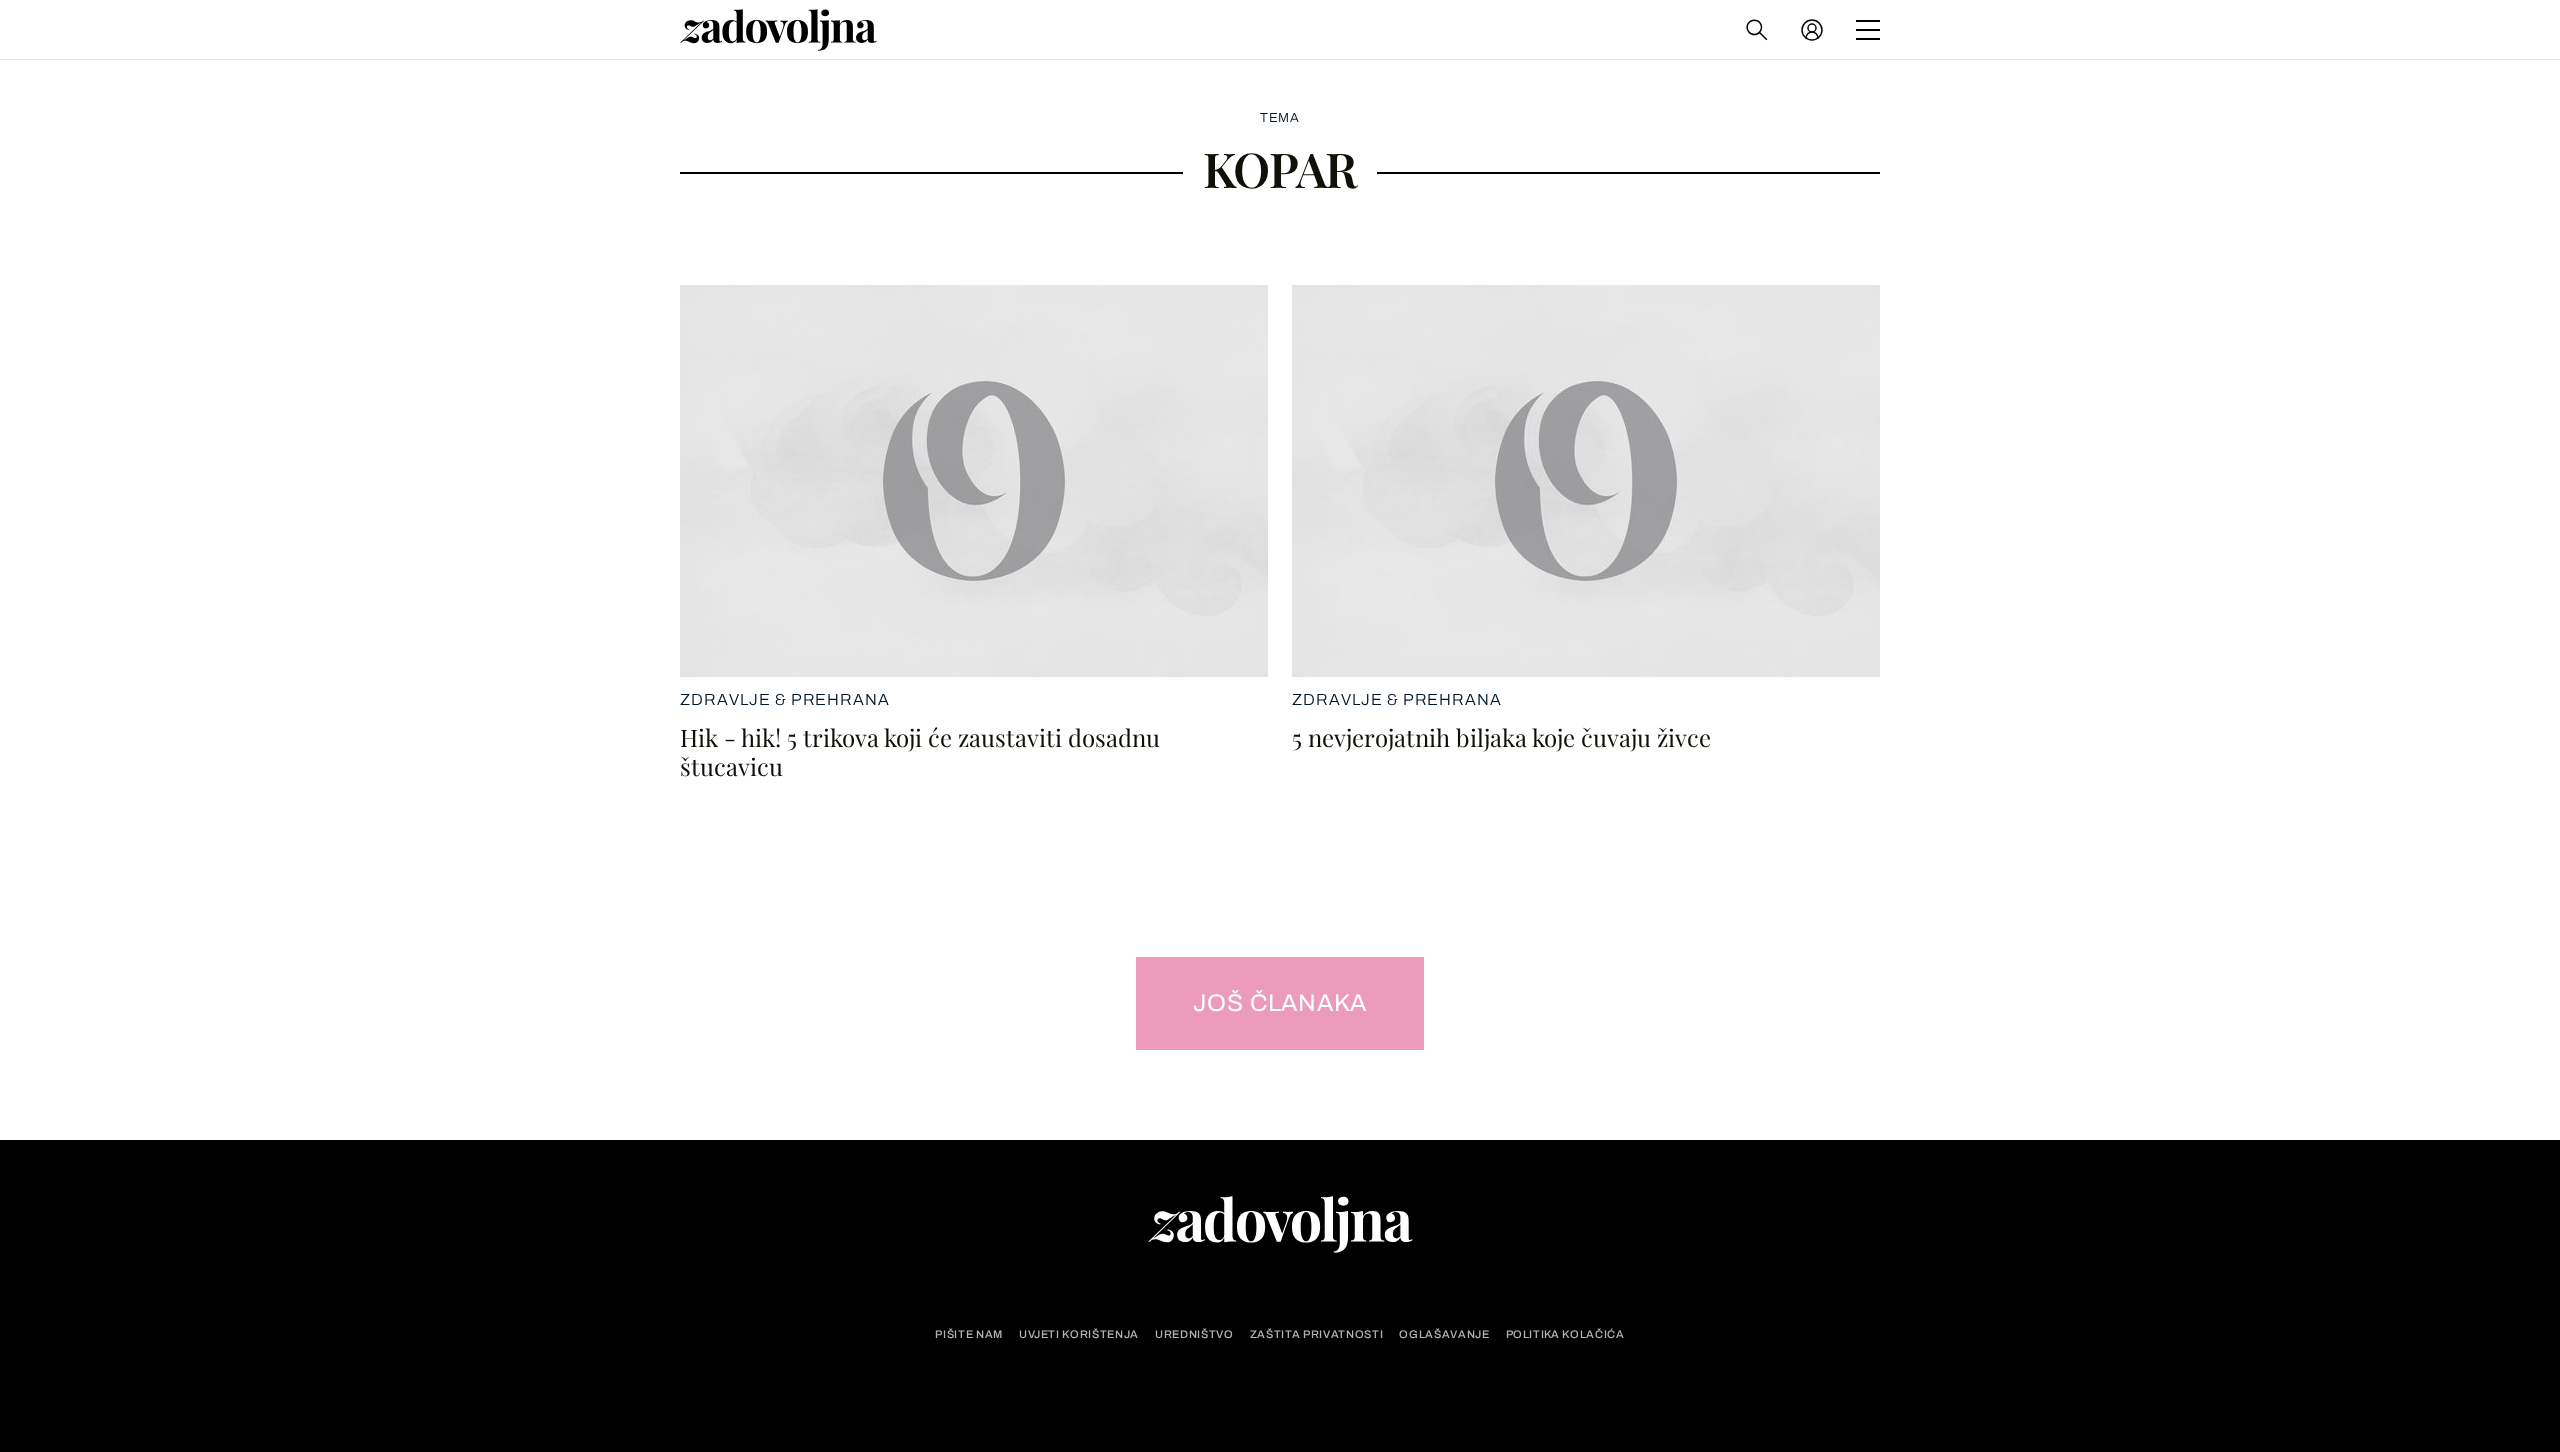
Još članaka (1280, 1003)
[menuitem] (1812, 30)
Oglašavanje (1444, 1334)
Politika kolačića (1565, 1334)
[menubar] (1814, 30)
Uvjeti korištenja (1079, 1334)
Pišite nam (969, 1334)
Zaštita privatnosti (1317, 1334)
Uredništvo (1194, 1334)
